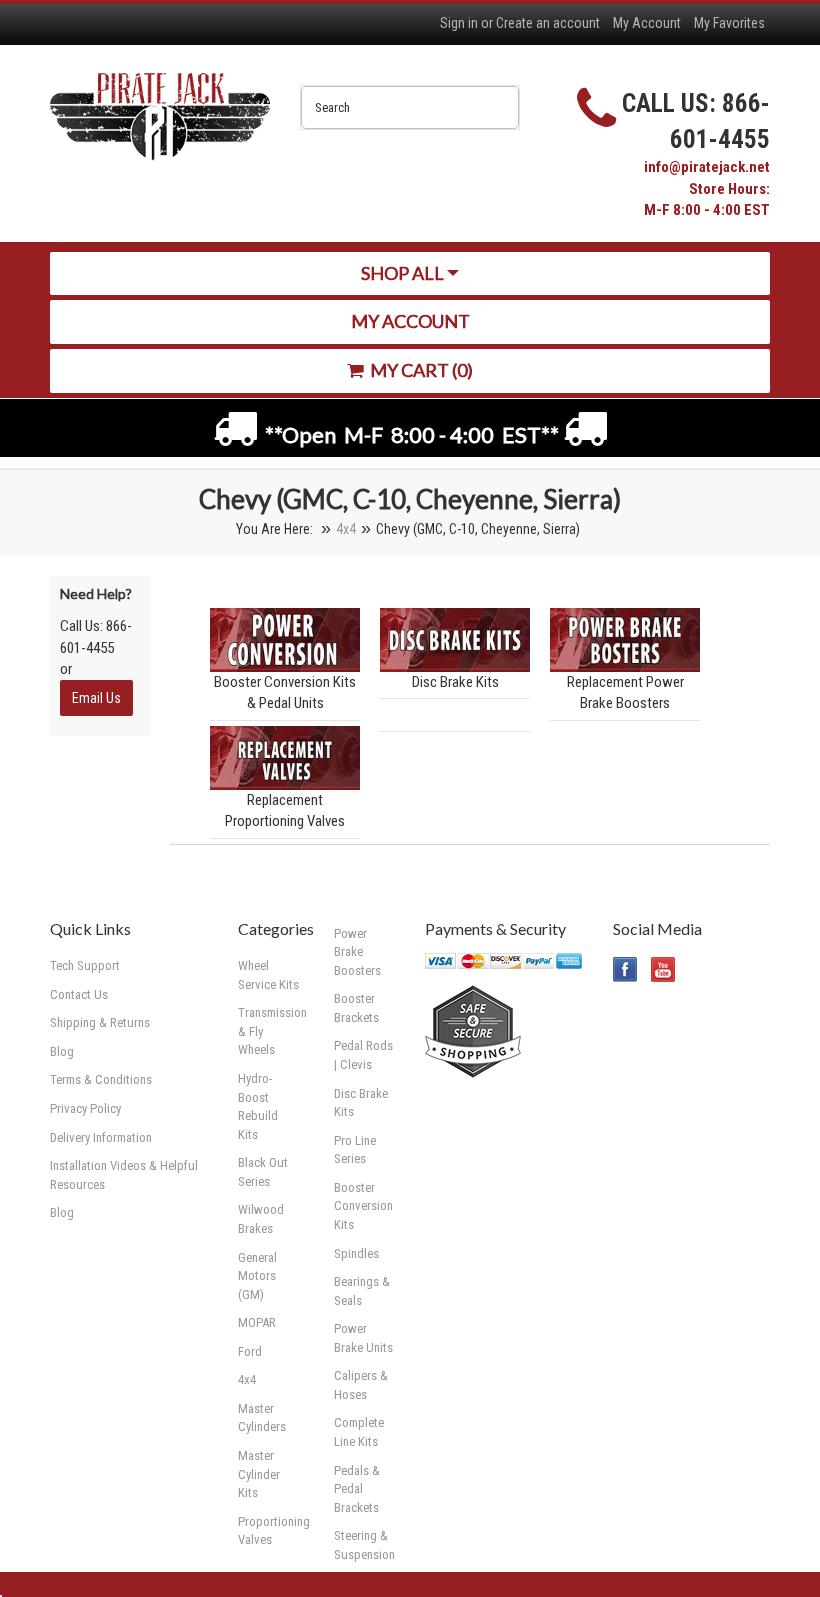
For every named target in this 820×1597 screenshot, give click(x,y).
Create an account (548, 23)
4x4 (346, 529)
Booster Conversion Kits (363, 1206)
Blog (62, 1212)
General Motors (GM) (257, 1276)
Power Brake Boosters (357, 952)
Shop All (404, 273)
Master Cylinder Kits (259, 1474)
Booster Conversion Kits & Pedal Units (285, 692)
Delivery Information (101, 1137)
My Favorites (729, 23)
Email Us (96, 698)
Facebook (625, 969)
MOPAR (257, 1322)
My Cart (420, 370)
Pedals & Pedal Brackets (357, 1489)
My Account (647, 23)
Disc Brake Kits (455, 682)
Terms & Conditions (101, 1079)
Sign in (459, 23)
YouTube (663, 969)
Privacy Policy (85, 1108)
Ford (250, 1351)
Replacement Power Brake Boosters (625, 692)
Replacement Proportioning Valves (285, 810)
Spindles (356, 1253)
